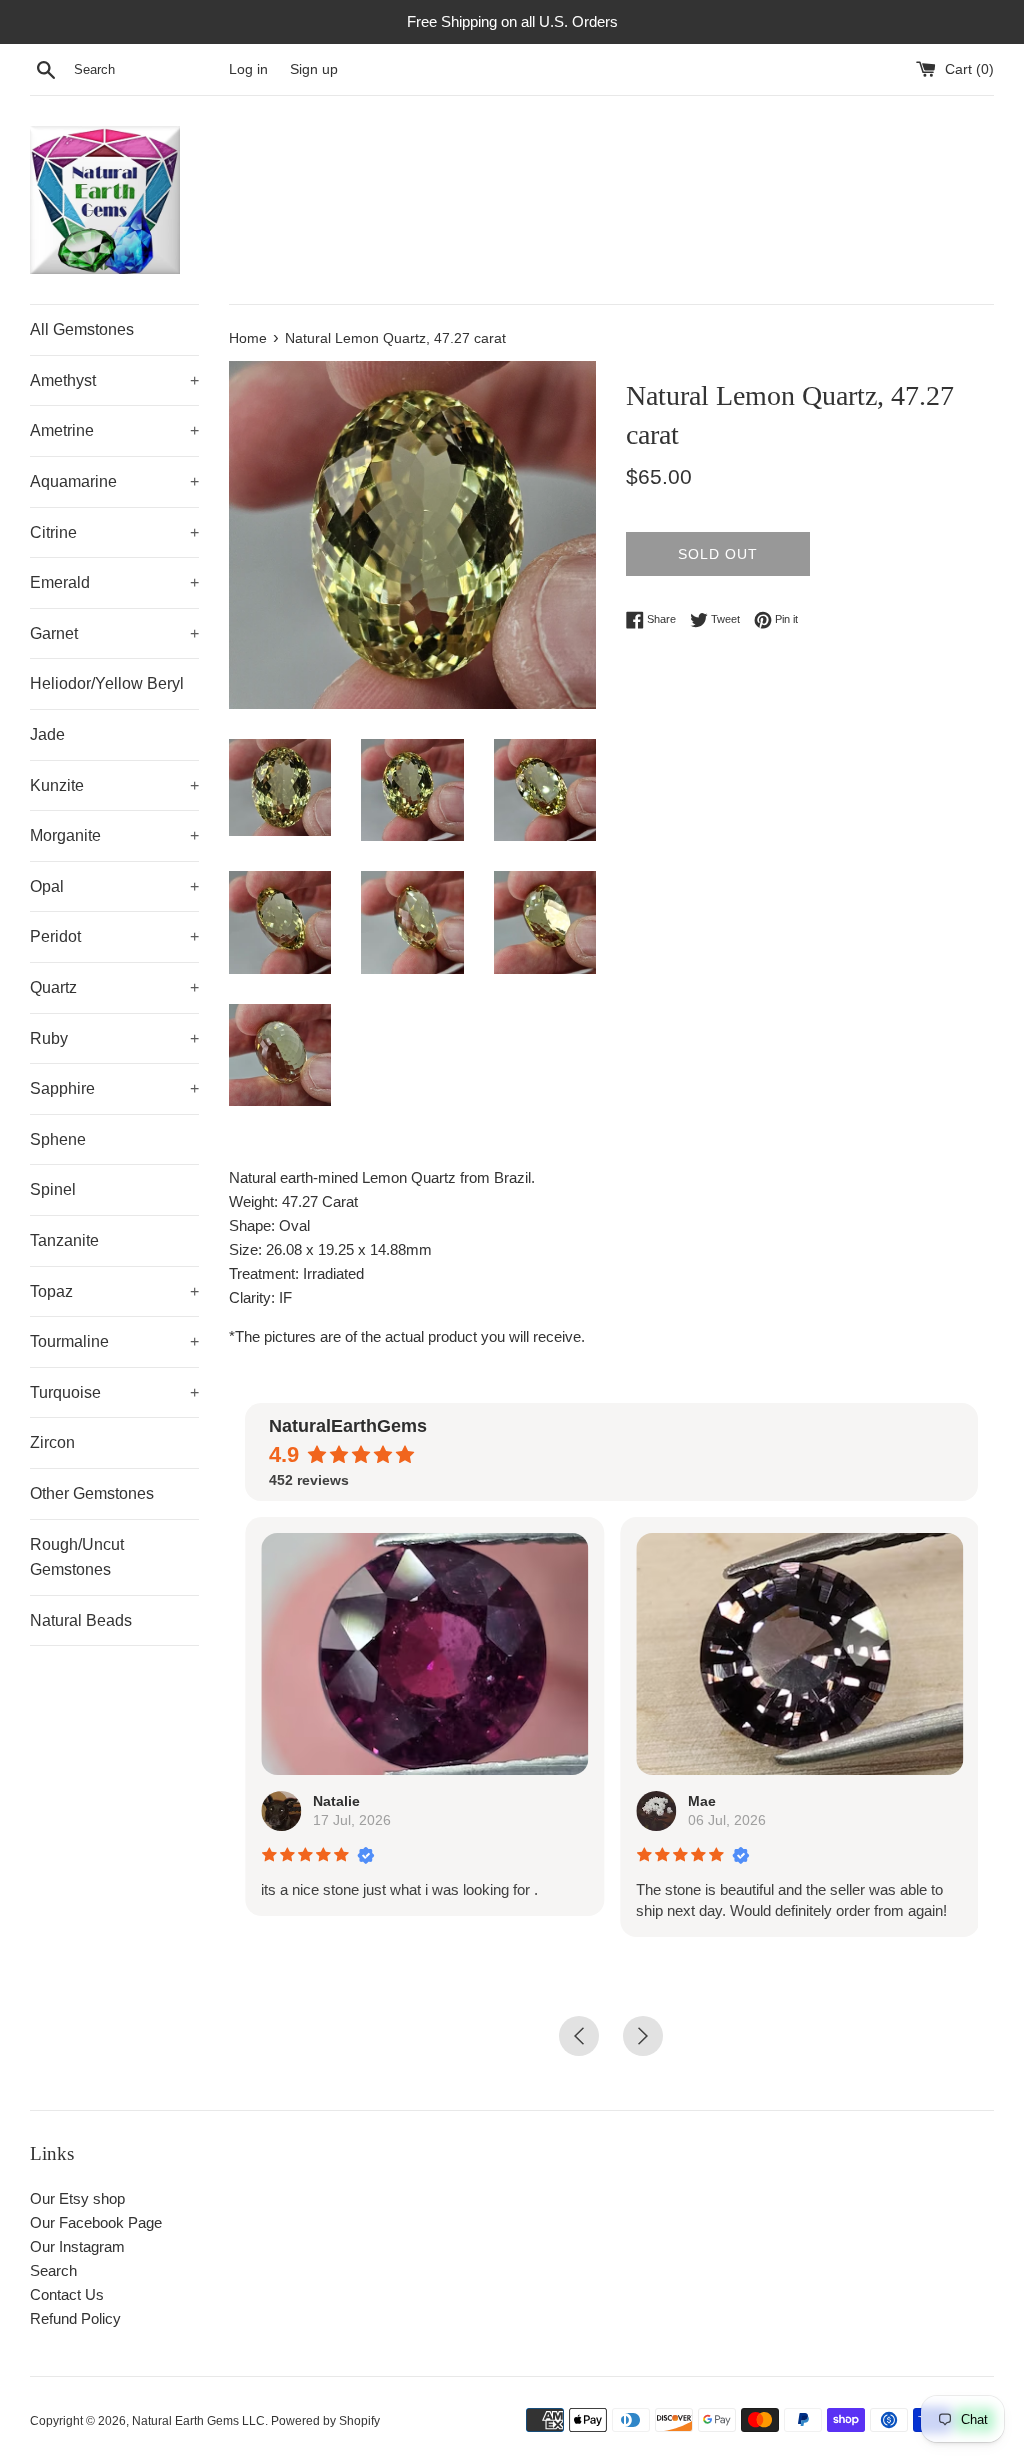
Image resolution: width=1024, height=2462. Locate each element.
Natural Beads (81, 1620)
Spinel (53, 1189)
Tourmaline (114, 1341)
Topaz (114, 1291)
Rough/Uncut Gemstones (77, 1557)
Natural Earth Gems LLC (198, 2421)
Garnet (114, 633)
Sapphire (114, 1088)
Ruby (114, 1038)
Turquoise (114, 1392)
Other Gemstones (92, 1493)
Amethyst (114, 380)
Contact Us (67, 2294)
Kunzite (114, 785)
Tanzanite (64, 1240)
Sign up (314, 69)
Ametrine (114, 430)
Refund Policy (75, 2318)
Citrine (114, 532)
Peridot (114, 936)
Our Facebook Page (96, 2222)
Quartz (114, 987)
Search (53, 2270)
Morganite (114, 835)
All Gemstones (82, 329)
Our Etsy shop (77, 2198)
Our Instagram (77, 2246)
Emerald (114, 582)
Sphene (58, 1139)
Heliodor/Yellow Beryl (107, 683)
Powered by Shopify (325, 2421)
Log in (248, 69)
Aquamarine (114, 481)
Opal (114, 886)
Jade (47, 734)
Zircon (52, 1442)
